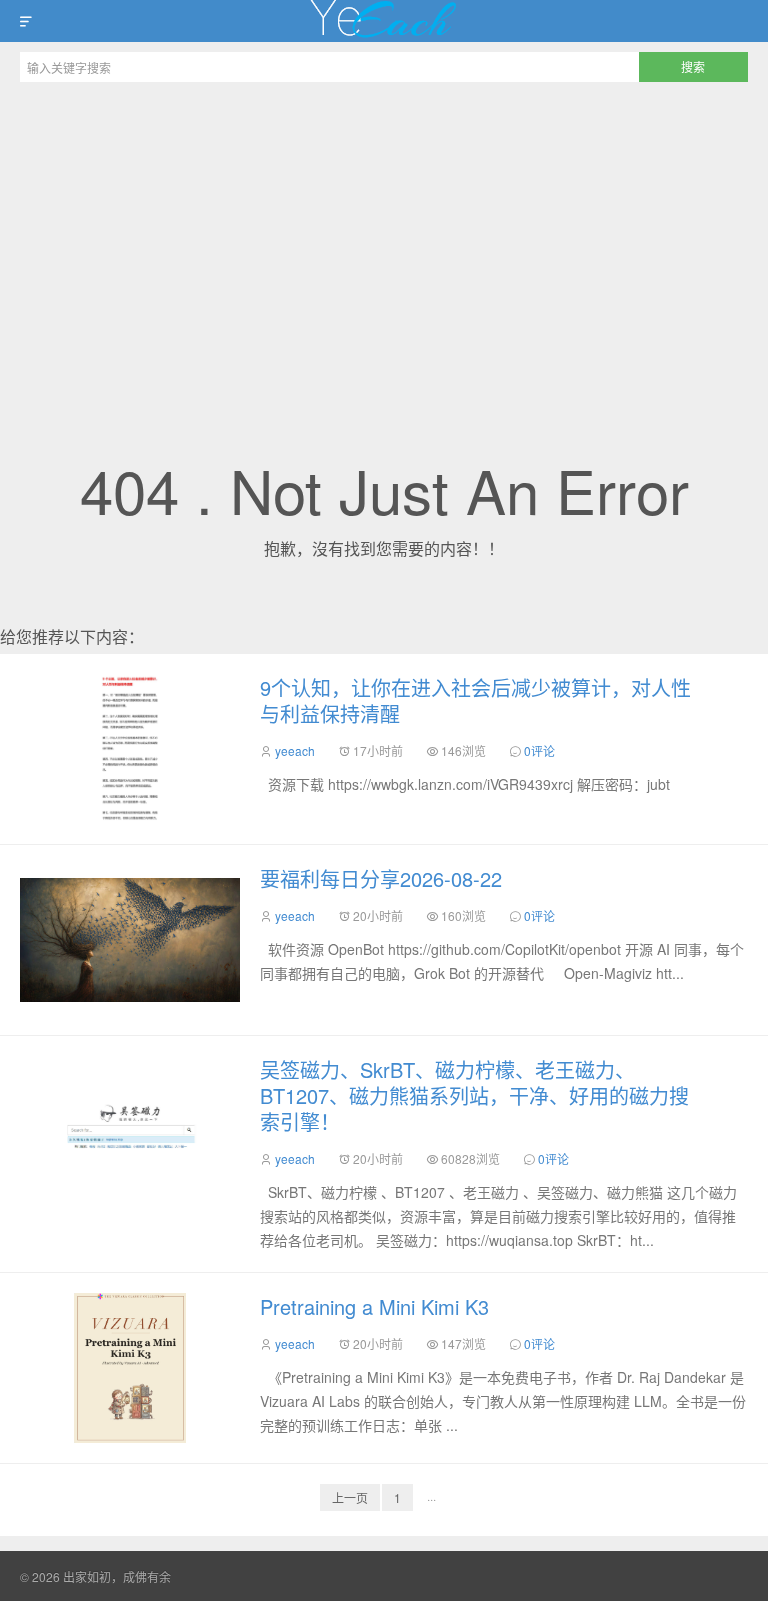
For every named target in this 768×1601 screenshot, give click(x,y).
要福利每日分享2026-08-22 (381, 878)
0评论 (539, 750)
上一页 (350, 1497)
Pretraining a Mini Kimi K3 (374, 1306)
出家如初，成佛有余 (384, 21)
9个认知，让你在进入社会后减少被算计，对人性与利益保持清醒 (475, 700)
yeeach (295, 750)
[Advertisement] (384, 242)
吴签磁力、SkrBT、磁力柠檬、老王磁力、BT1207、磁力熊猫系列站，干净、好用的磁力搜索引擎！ (474, 1095)
